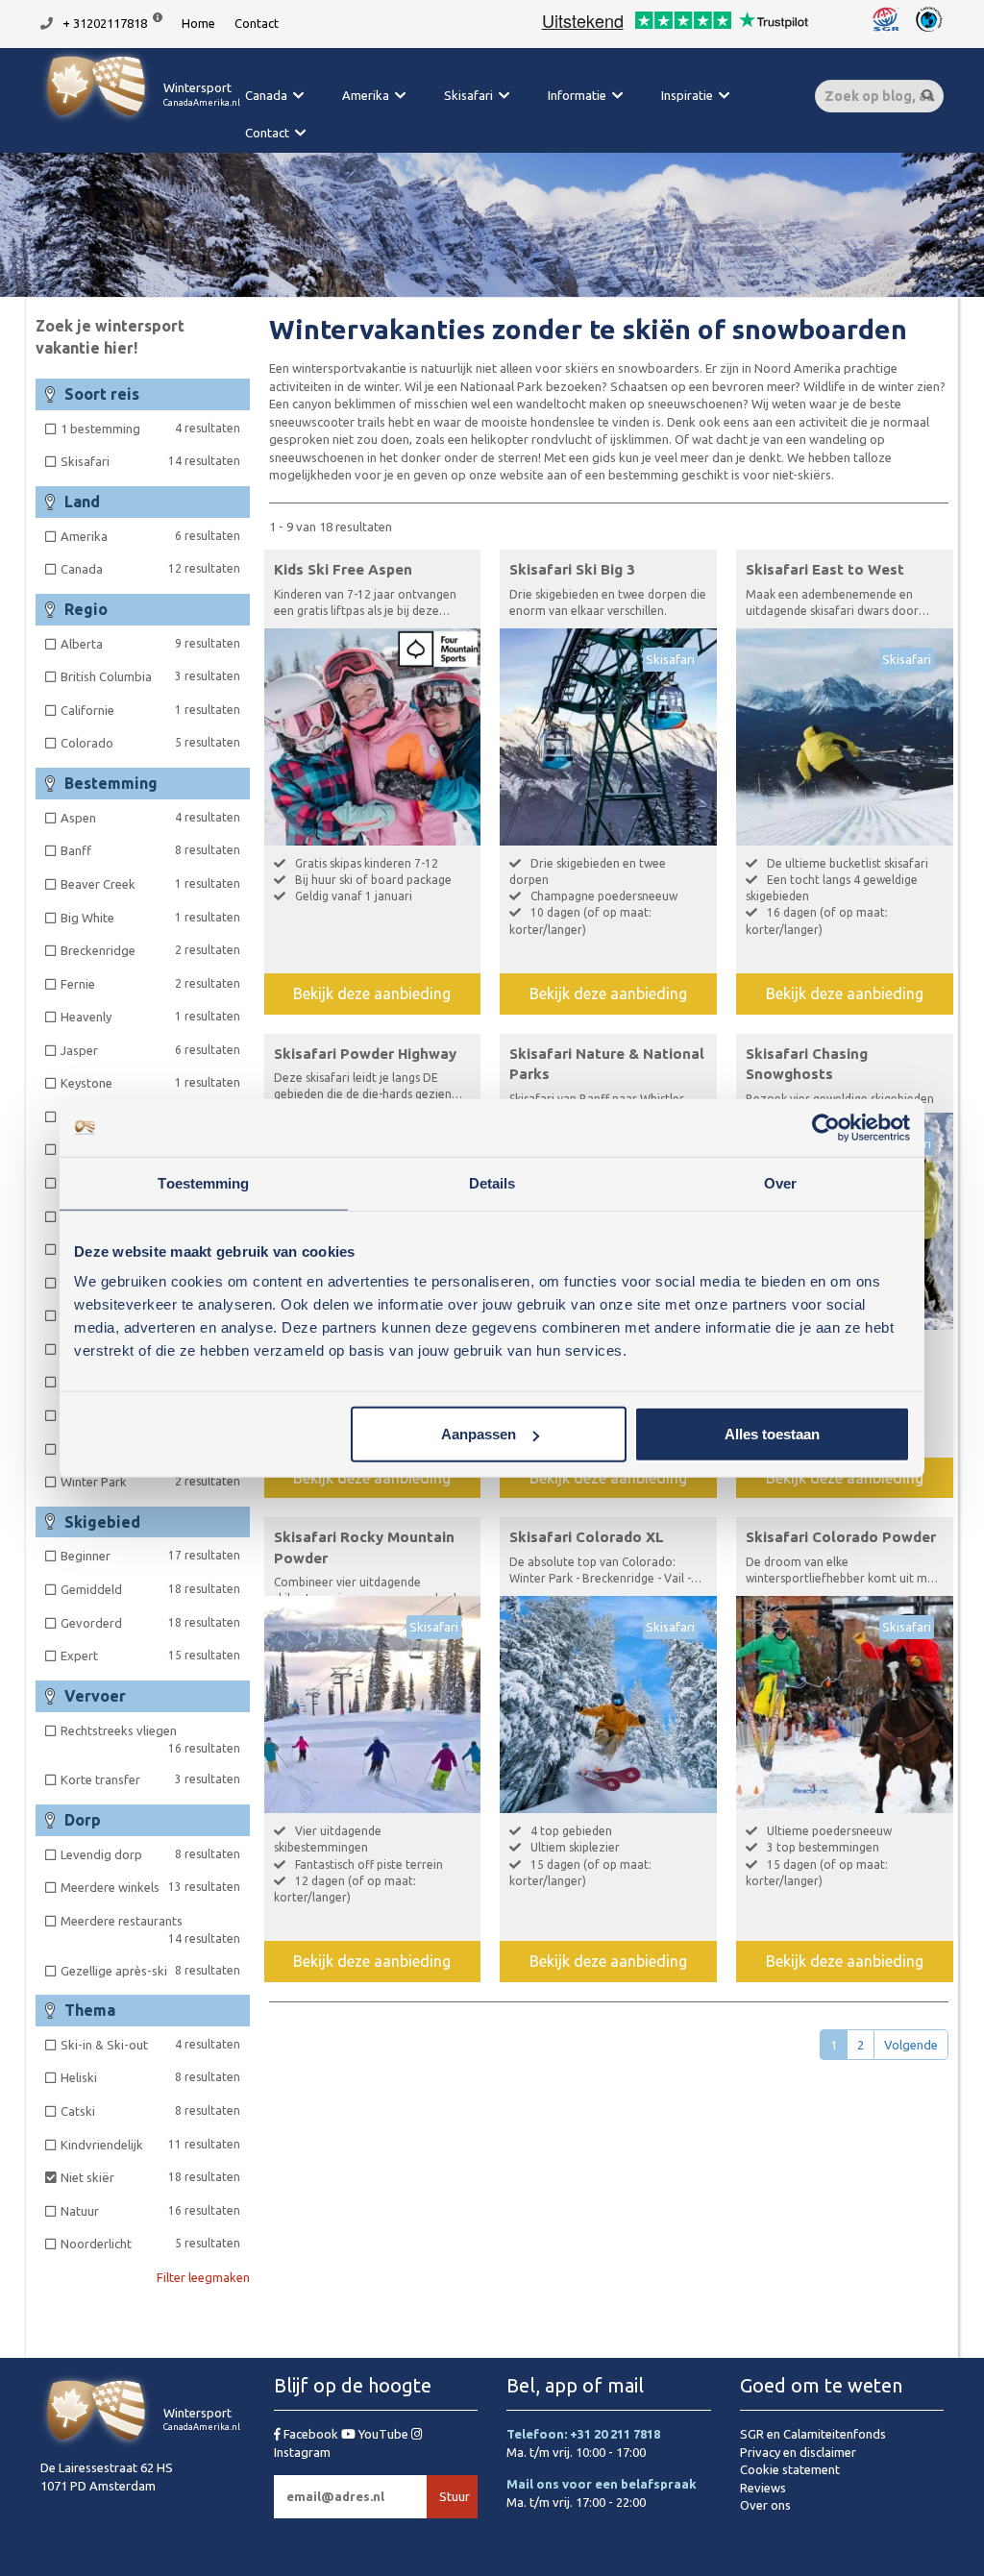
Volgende (911, 2045)
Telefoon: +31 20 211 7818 (583, 2434)
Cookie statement (790, 2469)
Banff (150, 850)
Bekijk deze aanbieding (372, 994)
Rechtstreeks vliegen (150, 1740)
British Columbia (150, 676)
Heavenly (150, 1017)
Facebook (311, 2434)
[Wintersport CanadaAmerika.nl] (140, 120)
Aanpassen (479, 1434)
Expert (150, 1656)
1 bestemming (150, 429)
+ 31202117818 (105, 23)
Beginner (150, 1556)
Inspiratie (687, 95)
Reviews (763, 2488)
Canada (266, 95)
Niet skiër (150, 2177)
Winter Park (150, 1482)
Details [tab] (492, 1182)
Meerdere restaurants (150, 1930)
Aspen (150, 818)
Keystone (150, 1083)
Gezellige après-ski (150, 1971)
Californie (150, 710)
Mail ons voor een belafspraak (602, 2484)
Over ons (765, 2505)
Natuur (150, 2211)
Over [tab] (780, 1182)
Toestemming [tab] (203, 1182)
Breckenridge (150, 950)
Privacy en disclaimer (798, 2452)
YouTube (383, 2434)
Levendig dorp (150, 1854)
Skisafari (468, 95)
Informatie (577, 95)
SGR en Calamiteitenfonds (813, 2434)
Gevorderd (150, 1623)
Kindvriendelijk (150, 2145)
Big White (150, 918)
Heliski (150, 2077)
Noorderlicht (150, 2244)
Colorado (150, 743)
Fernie (150, 984)
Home (198, 23)
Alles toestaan (772, 1434)
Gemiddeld (150, 1589)
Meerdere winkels (150, 1887)
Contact (257, 23)
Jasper (150, 1050)
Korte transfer (150, 1779)
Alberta (150, 644)
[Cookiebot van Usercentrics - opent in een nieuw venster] (826, 1127)
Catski (150, 2111)
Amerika (366, 95)
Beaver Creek (150, 884)
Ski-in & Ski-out (150, 2045)
